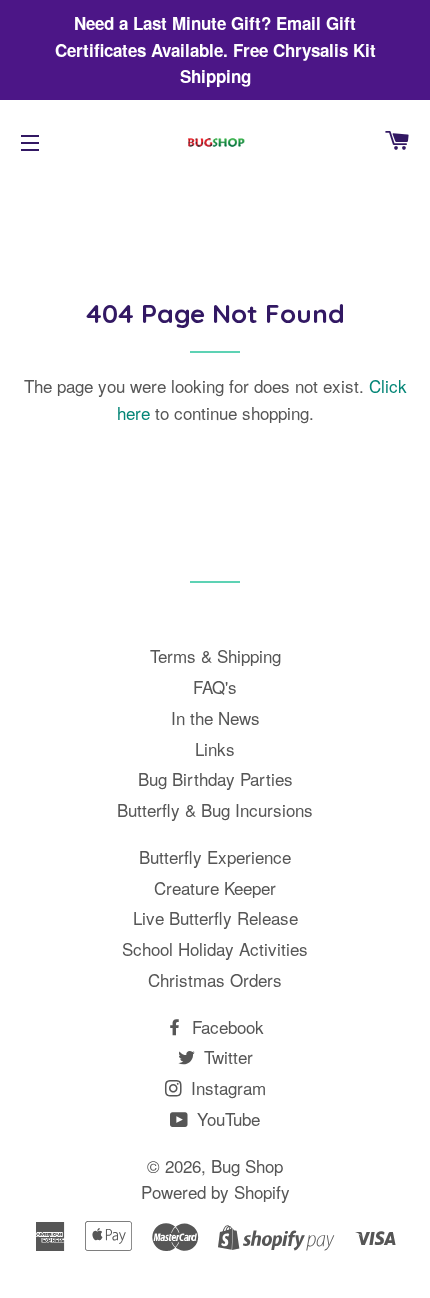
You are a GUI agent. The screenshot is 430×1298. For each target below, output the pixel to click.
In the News (215, 717)
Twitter (226, 1056)
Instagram (226, 1087)
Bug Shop (247, 1165)
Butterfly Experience (215, 856)
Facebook (225, 1026)
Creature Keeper (215, 887)
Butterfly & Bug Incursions (215, 809)
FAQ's (215, 686)
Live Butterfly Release (215, 917)
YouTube (226, 1118)
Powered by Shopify (215, 1191)
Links (215, 748)
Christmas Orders (215, 979)
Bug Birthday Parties (215, 778)
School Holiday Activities (215, 948)
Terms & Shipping (215, 655)
